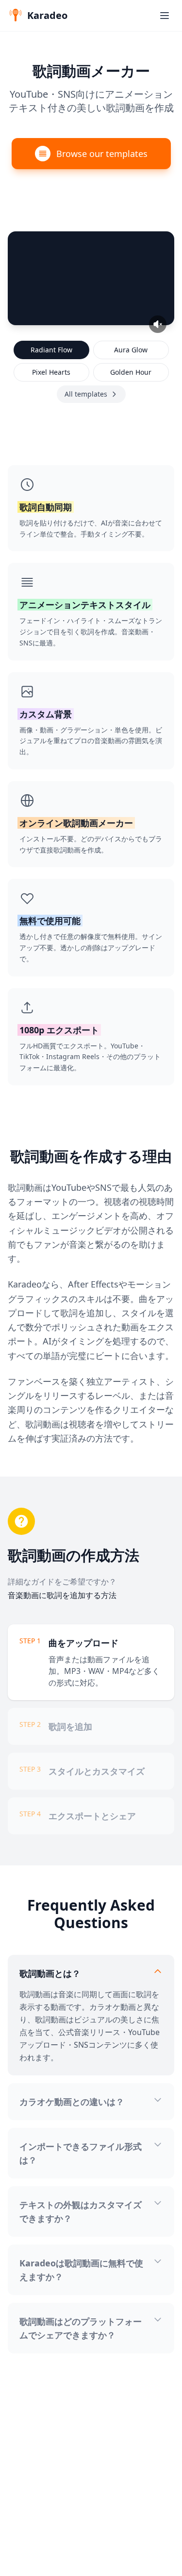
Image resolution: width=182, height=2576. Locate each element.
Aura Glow (131, 350)
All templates (86, 394)
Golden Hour (131, 372)
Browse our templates (102, 154)
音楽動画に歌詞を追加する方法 (62, 1595)
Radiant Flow (51, 350)
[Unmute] (158, 324)
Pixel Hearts (51, 372)
